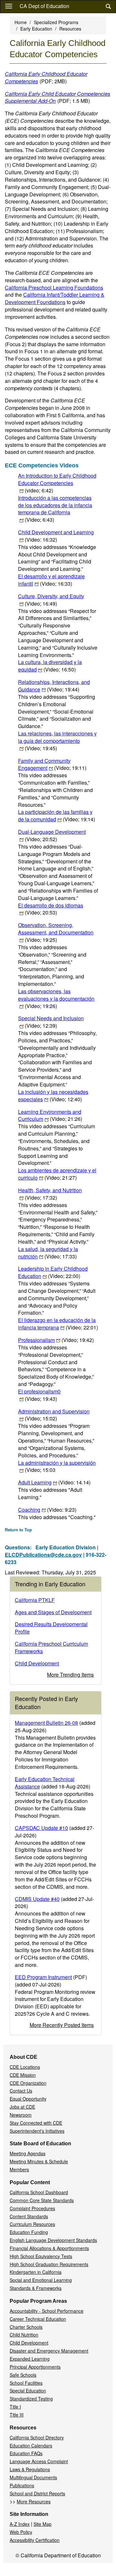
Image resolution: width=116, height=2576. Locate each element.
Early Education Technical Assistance (45, 1783)
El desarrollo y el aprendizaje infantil (51, 580)
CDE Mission (23, 2075)
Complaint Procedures (32, 2208)
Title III (17, 2415)
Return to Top (18, 1530)
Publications (22, 2485)
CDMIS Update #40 (37, 1899)
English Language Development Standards (53, 2240)
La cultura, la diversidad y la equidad (50, 666)
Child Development (37, 1663)
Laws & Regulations (30, 2469)
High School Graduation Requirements (49, 2264)
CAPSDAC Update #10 (41, 1828)
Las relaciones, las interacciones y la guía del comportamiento (57, 741)
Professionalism (56, 1340)
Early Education (36, 29)
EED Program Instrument (43, 1977)
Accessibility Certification (35, 2540)
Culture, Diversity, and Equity (51, 600)
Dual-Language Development (52, 835)
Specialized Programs (56, 22)
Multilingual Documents (33, 2477)
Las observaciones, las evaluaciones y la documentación (56, 999)
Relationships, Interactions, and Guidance (54, 686)
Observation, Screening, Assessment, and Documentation (56, 932)
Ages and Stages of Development (53, 1612)
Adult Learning (54, 1482)
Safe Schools (23, 2375)
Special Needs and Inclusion (51, 1022)
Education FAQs (26, 2453)
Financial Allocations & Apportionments (49, 2248)
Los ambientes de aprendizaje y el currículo (57, 1174)
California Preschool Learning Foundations (54, 288)
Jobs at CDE (22, 2107)
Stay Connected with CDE (36, 2123)
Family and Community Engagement (52, 764)
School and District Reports (37, 2493)
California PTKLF (35, 1600)
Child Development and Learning (56, 536)
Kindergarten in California (36, 2272)
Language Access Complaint (39, 2461)
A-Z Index (20, 2524)
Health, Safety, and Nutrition (50, 1194)
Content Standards (29, 2216)
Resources (70, 29)
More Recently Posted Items (62, 2025)
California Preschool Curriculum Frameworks (51, 1647)
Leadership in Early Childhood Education (53, 1272)
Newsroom (21, 2115)
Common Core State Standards (42, 2200)
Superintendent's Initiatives (37, 2131)
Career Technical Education (38, 2319)
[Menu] (9, 6)
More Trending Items (70, 1675)
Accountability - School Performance (47, 2311)
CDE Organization (28, 2083)
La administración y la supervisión (57, 1466)
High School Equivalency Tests (41, 2256)
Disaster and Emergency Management (49, 2351)
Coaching (47, 1510)
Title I (15, 2407)
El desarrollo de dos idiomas (51, 909)
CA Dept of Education (44, 6)
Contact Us (21, 2091)
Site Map (43, 2524)
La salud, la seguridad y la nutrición (48, 1253)
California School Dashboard (39, 2192)
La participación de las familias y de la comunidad (57, 815)
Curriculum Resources (32, 2224)
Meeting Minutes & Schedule (39, 2161)
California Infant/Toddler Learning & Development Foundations (55, 298)
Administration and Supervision (54, 1415)
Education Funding (29, 2232)
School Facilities (26, 2383)
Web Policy (21, 2532)
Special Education (28, 2391)
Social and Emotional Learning (41, 2280)
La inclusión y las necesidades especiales (53, 1095)
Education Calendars (31, 2445)
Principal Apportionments (35, 2367)
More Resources (34, 2501)
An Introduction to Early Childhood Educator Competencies (57, 483)
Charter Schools (26, 2327)
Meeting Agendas (28, 2153)
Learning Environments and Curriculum (50, 1115)
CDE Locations (25, 2067)
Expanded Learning (30, 2359)
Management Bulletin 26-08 (46, 1723)
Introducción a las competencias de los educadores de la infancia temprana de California (55, 509)
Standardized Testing (31, 2399)
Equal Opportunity (28, 2099)
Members (19, 2169)
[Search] (108, 7)
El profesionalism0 (39, 1395)
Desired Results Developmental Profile (51, 1628)
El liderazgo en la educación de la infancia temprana (58, 1324)
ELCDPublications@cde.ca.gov (43, 1555)
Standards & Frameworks (36, 2288)
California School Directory (37, 2437)
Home (21, 22)
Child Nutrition (24, 2335)
